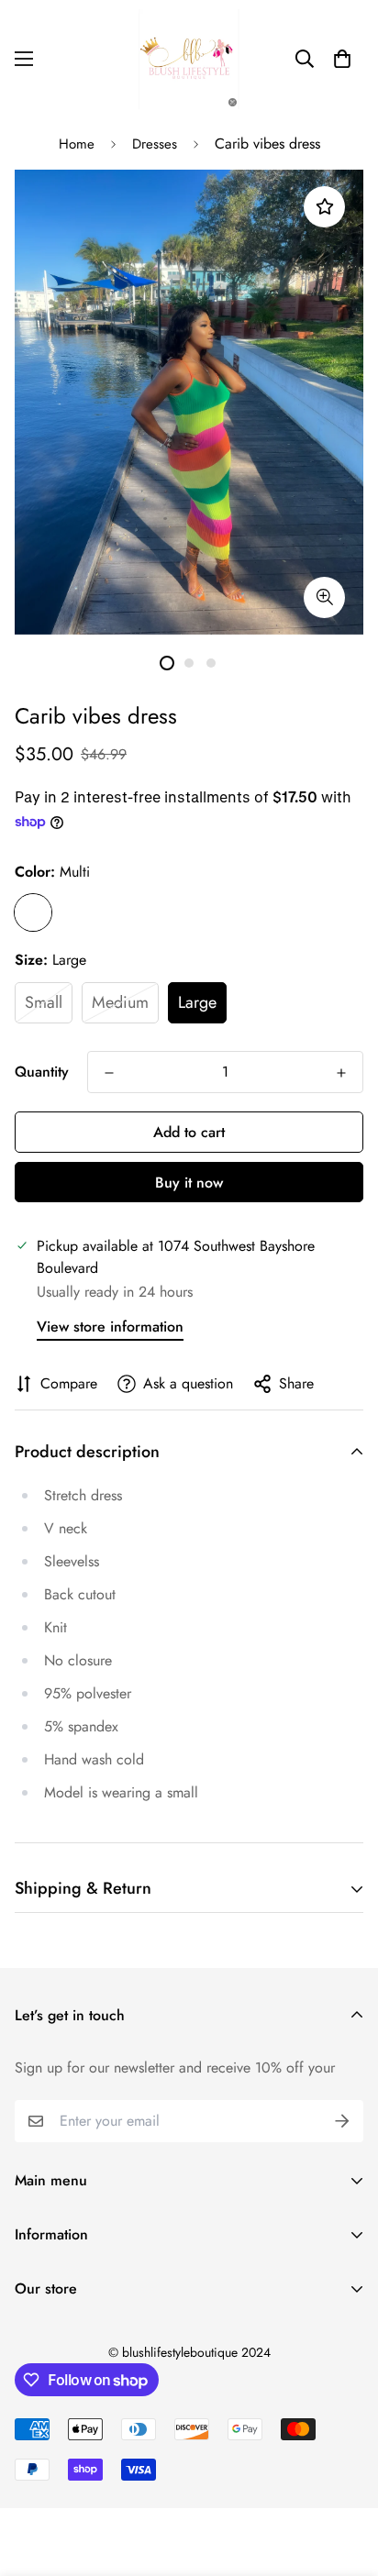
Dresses (155, 144)
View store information (110, 1327)
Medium (120, 1002)
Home (77, 144)
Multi (33, 912)
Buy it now (189, 1183)
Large (197, 1002)
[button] (342, 59)
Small (44, 1002)
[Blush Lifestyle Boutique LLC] (189, 59)
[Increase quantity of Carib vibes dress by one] (341, 1073)
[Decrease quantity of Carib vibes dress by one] (109, 1073)
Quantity (42, 1072)
